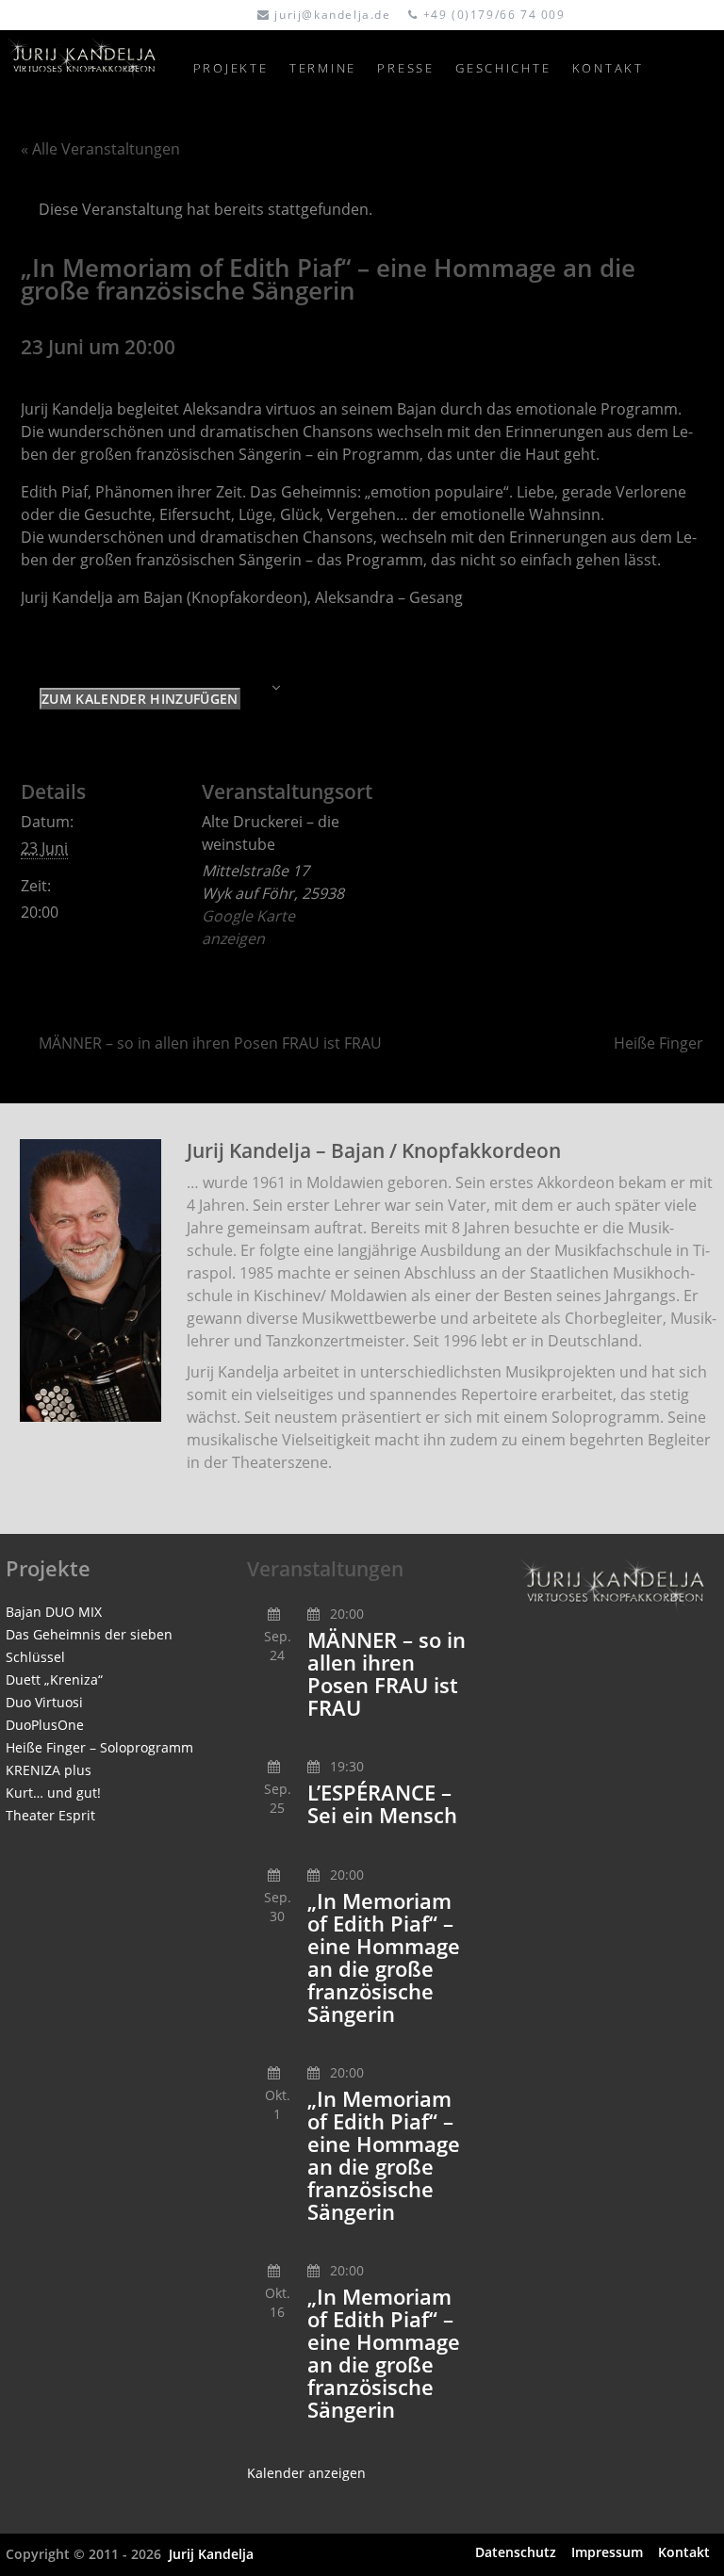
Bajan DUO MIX (54, 1612)
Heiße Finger (658, 1043)
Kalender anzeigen (306, 2473)
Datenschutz (516, 2552)
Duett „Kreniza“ (54, 1679)
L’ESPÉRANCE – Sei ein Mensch (382, 1804)
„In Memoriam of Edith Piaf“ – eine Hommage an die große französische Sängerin (384, 1957)
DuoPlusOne (45, 1725)
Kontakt (684, 2552)
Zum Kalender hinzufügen (140, 699)
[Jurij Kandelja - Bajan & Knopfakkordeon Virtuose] (90, 68)
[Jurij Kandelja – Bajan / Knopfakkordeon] (90, 1280)
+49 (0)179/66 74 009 (494, 15)
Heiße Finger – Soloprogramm (99, 1747)
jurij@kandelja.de (332, 15)
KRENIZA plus (49, 1770)
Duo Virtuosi (44, 1702)
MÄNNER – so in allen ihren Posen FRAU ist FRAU (210, 1043)
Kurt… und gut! (53, 1793)
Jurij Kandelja (211, 2554)
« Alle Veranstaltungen (100, 149)
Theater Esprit (50, 1815)
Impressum (607, 2552)
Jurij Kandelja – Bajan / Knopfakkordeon (374, 1150)
